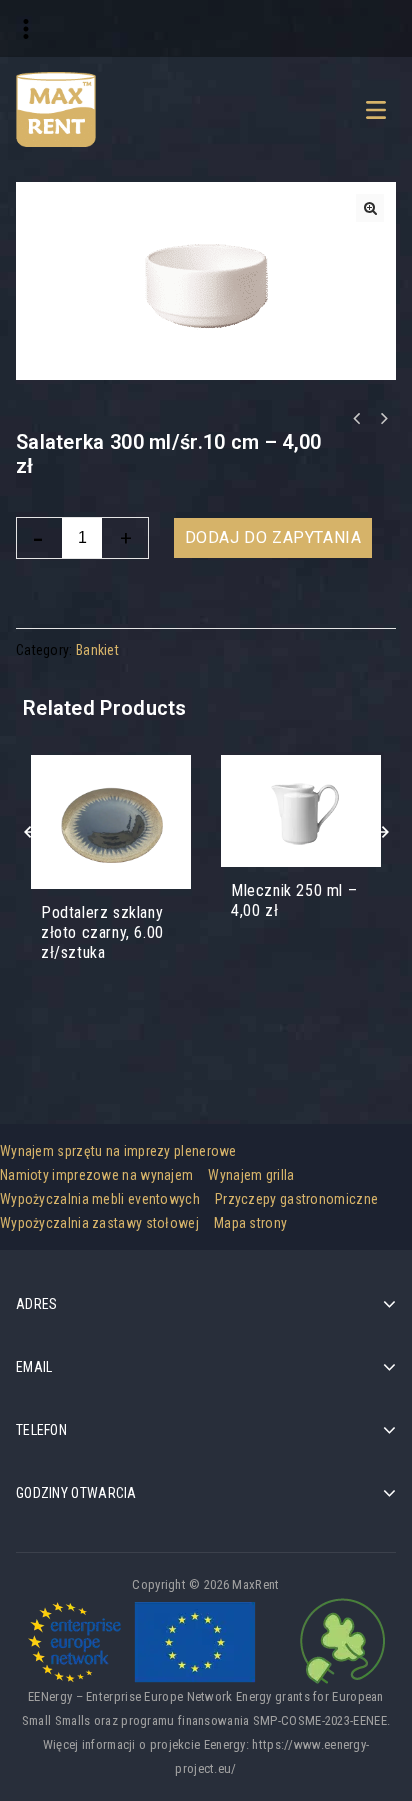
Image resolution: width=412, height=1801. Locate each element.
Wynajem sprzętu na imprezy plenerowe (118, 1151)
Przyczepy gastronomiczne (296, 1199)
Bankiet (97, 650)
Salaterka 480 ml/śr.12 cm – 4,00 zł (357, 419)
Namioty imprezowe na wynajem (96, 1175)
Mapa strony (250, 1223)
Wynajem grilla (251, 1175)
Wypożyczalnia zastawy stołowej (99, 1223)
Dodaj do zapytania (273, 537)
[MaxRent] (56, 108)
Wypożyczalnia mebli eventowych (100, 1199)
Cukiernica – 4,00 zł (383, 419)
